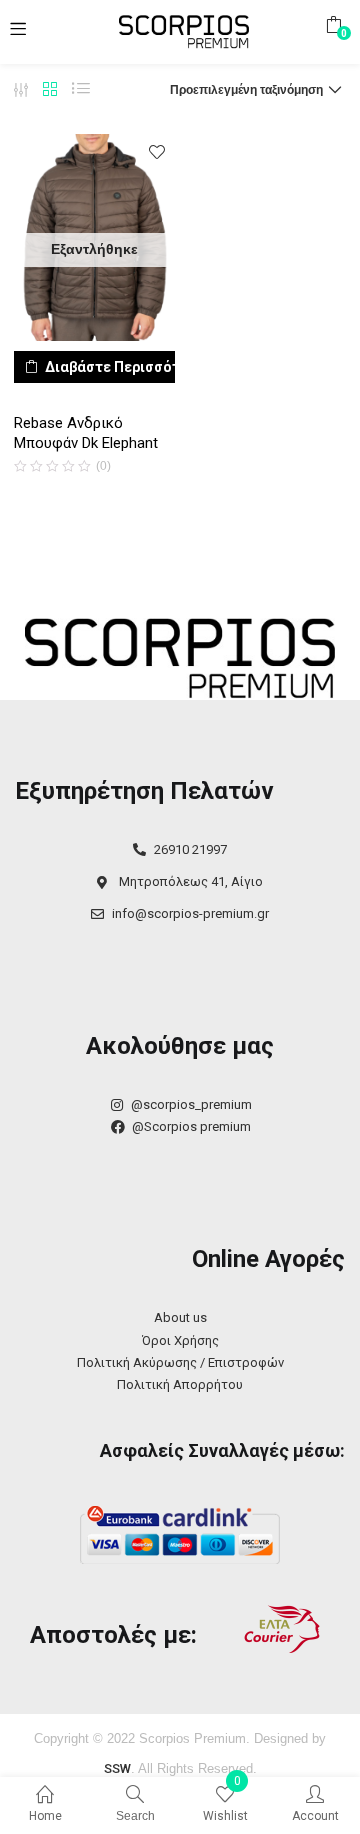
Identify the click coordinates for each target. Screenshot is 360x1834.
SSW (117, 1768)
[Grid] (50, 90)
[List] (81, 90)
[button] (333, 25)
